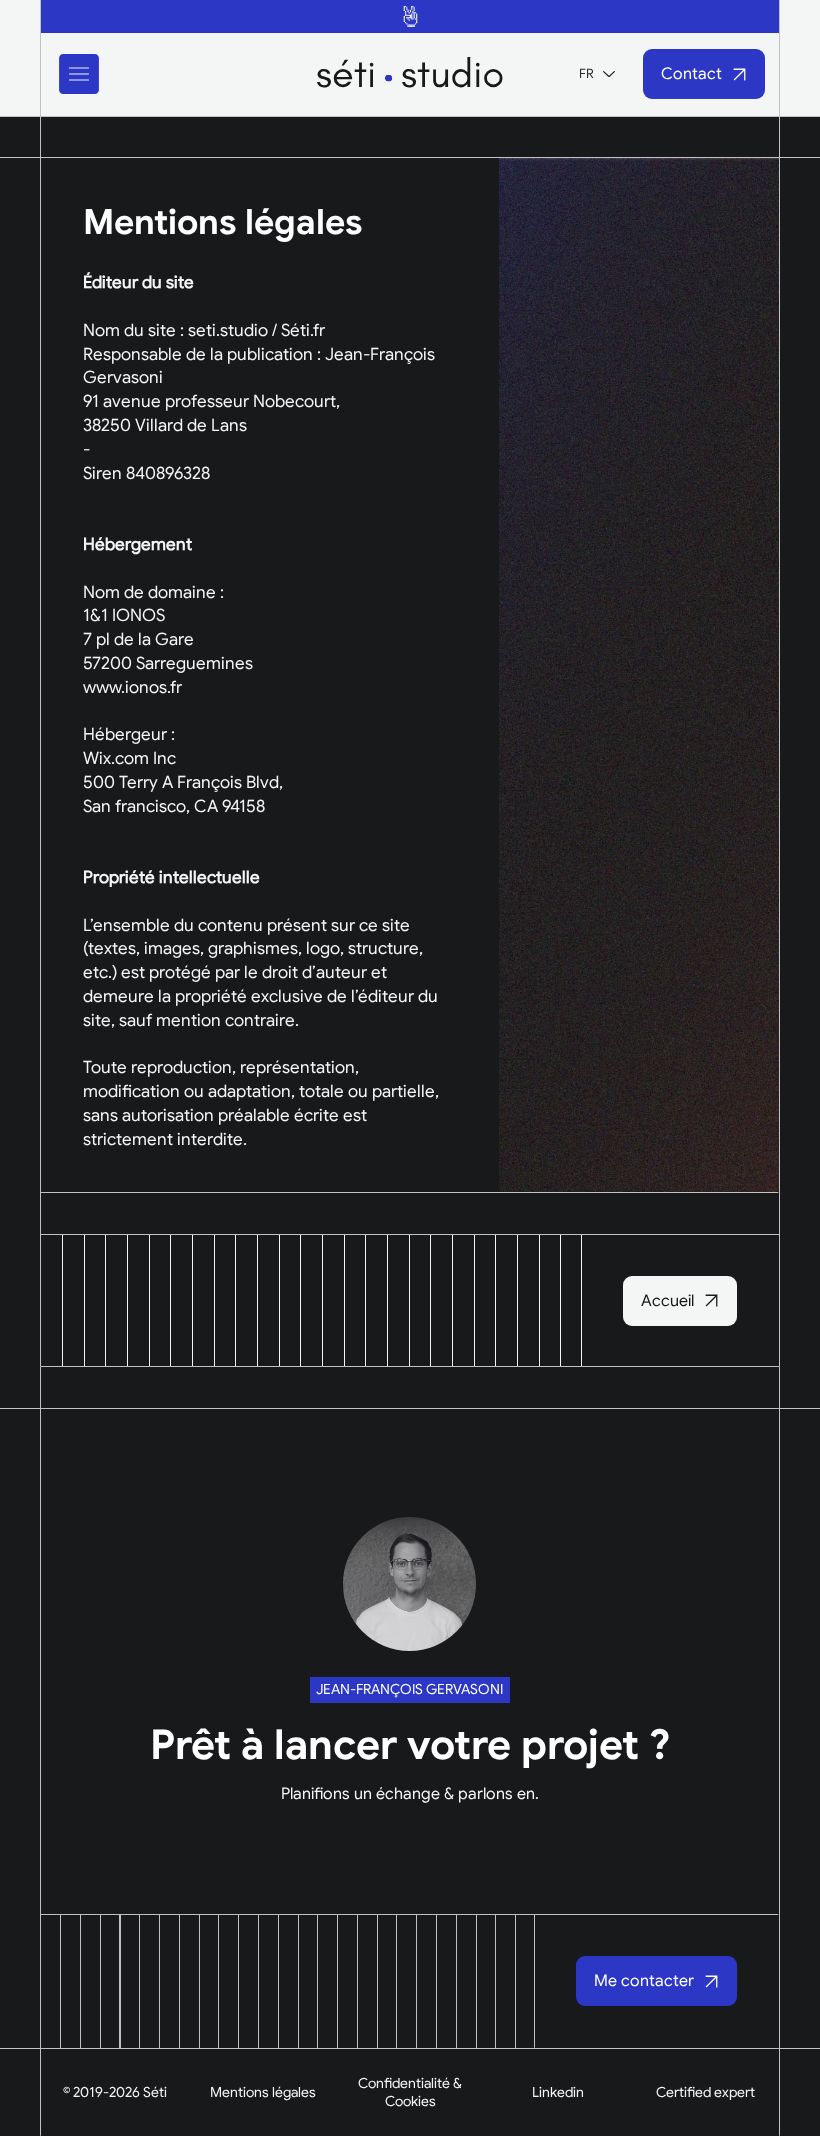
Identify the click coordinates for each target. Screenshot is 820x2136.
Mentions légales (263, 2092)
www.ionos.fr (132, 687)
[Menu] (80, 74)
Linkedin (558, 2092)
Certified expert (705, 2092)
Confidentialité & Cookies (410, 2092)
